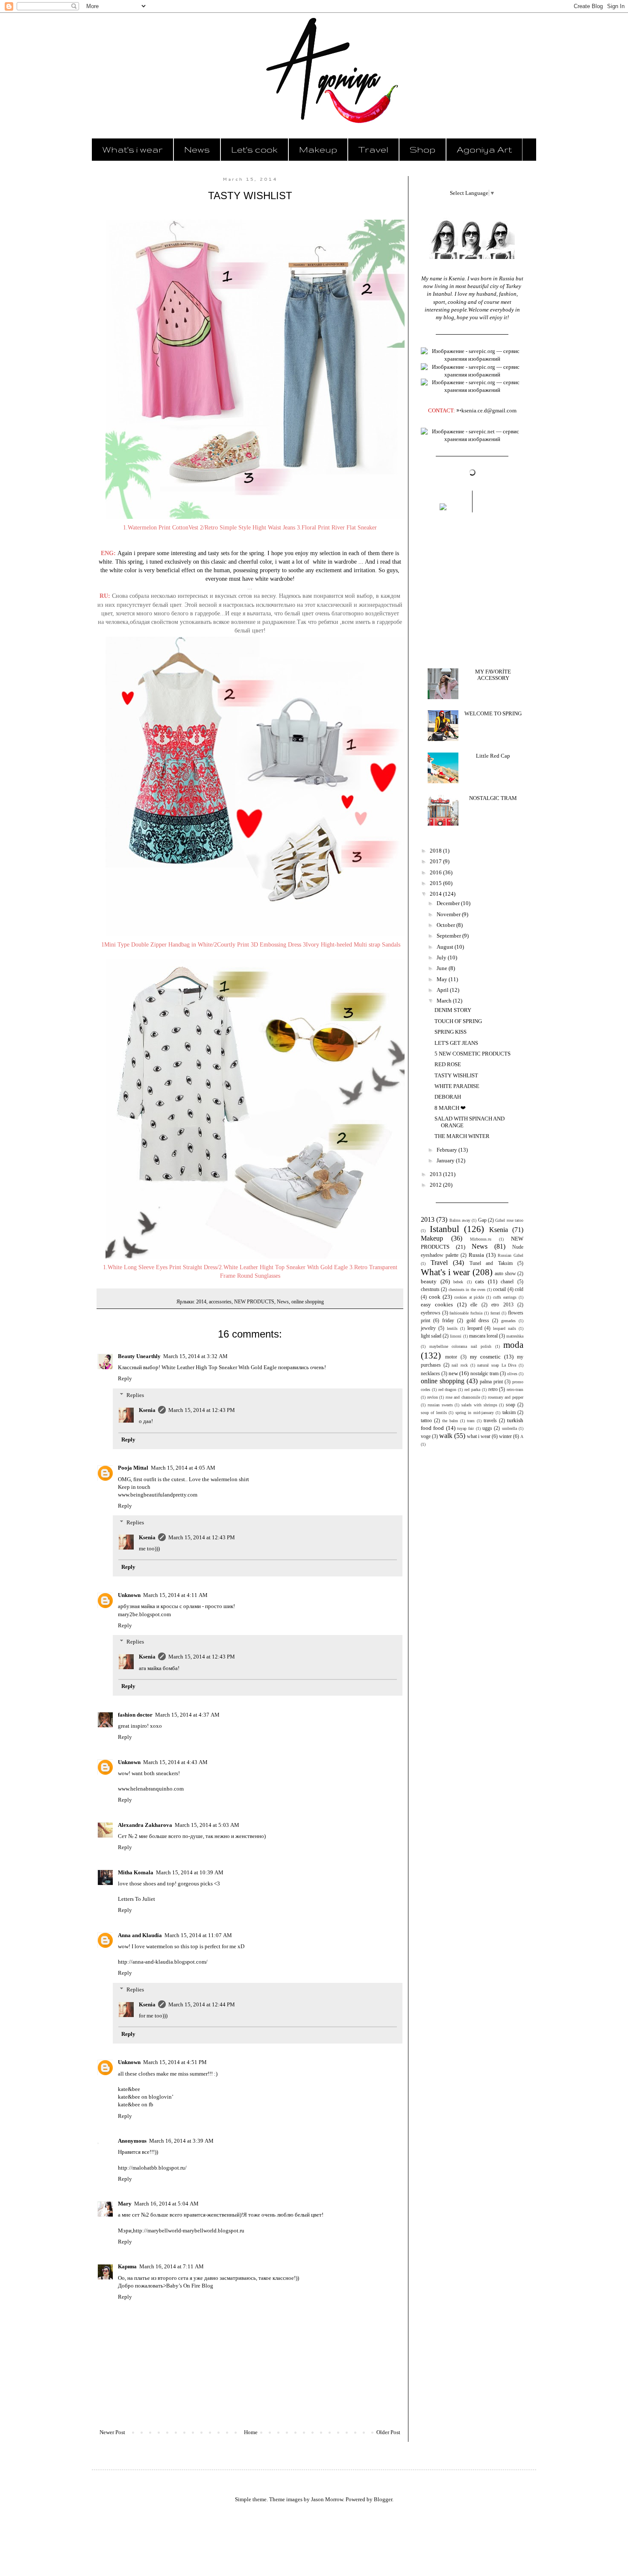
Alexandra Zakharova (145, 1825)
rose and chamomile (463, 1397)
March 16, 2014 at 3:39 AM (181, 2141)
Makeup (318, 149)
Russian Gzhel (511, 1255)
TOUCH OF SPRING (458, 1021)
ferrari (495, 1313)
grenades (508, 1321)
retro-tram (515, 1389)
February (448, 1150)
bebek (458, 1282)
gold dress (478, 1321)
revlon (433, 1397)
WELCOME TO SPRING (493, 713)
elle (474, 1305)
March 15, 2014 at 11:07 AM (198, 1935)
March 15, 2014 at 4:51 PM (175, 2062)
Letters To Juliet (136, 1899)
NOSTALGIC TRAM (493, 798)
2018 (436, 851)
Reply (125, 1378)
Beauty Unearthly (139, 1356)
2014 (201, 1302)
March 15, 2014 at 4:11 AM (175, 1595)
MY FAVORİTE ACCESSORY (493, 675)
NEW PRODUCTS (254, 1302)
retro (493, 1389)
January (446, 1160)
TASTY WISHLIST (456, 1075)
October (446, 925)
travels (490, 1421)
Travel (373, 149)
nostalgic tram (484, 1374)
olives (512, 1374)
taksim (509, 1413)
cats (480, 1281)
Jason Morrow (327, 2499)
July (442, 957)
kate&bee (129, 2089)
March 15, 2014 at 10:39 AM (190, 1872)
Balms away (460, 1220)
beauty (429, 1281)
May (443, 979)
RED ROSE (448, 1064)
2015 (436, 883)
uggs (487, 1428)
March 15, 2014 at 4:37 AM (187, 1715)
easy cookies (437, 1304)
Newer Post (112, 2432)
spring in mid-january (475, 1413)
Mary (125, 2204)
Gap (482, 1220)
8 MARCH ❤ (450, 1108)
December (449, 903)
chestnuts (430, 1289)
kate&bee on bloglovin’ (146, 2097)
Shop (423, 149)
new (453, 1373)
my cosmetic (486, 1357)
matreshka (515, 1336)
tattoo (426, 1421)
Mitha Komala (136, 1872)
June (443, 968)
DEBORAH (448, 1097)
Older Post (388, 2432)
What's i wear (132, 149)
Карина (127, 2266)
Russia (476, 1255)
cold (519, 1289)
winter (505, 1437)
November (449, 914)
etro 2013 (502, 1305)
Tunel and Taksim (491, 1263)
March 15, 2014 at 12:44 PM (202, 2004)
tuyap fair (465, 1428)
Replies (135, 1395)
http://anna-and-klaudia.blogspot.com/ (163, 1962)
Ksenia (147, 1410)
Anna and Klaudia (140, 1935)
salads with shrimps (479, 1405)
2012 (436, 1185)
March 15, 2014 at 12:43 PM (202, 1410)
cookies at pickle (469, 1297)
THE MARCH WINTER (462, 1136)
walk (446, 1436)
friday (448, 1321)
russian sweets (440, 1405)
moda (513, 1345)
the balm (450, 1421)
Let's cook (254, 149)
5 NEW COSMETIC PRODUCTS (472, 1054)
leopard (475, 1328)
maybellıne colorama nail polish (461, 1346)
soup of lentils (434, 1413)
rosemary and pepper (506, 1397)
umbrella (509, 1428)
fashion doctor (135, 1715)
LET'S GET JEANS (456, 1043)
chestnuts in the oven (467, 1289)
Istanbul (445, 1229)
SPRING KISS (450, 1032)
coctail (499, 1289)
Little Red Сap (493, 756)
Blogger (383, 2499)
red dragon (448, 1389)
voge (426, 1437)
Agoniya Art (484, 149)
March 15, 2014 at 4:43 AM (175, 1762)
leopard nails (505, 1328)
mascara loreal (483, 1336)
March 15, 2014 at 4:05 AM (183, 1468)
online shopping (308, 1302)
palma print (491, 1382)
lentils (452, 1328)
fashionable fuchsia (466, 1313)
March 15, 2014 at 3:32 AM (195, 1356)
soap (511, 1405)
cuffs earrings (505, 1297)
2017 (436, 861)
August (446, 947)
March (445, 1001)
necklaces (430, 1374)
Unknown (129, 1595)
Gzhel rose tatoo (509, 1220)
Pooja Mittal (133, 1468)
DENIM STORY (453, 1010)
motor (451, 1357)
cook (435, 1297)
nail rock (460, 1365)
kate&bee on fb (136, 2104)
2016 (436, 872)
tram (471, 1421)
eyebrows (431, 1313)
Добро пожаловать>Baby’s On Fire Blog (166, 2286)
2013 (436, 1174)
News (197, 149)
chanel (507, 1282)
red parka (472, 1389)
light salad (431, 1336)
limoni (456, 1336)
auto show (505, 1274)
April (443, 990)
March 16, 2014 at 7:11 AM (172, 2266)
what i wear (479, 1437)
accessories (220, 1302)
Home (251, 2432)
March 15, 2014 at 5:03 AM (207, 1825)
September (449, 936)
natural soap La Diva (497, 1365)
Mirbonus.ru (481, 1239)
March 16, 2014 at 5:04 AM (166, 2204)
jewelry (428, 1328)
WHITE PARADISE (457, 1086)
